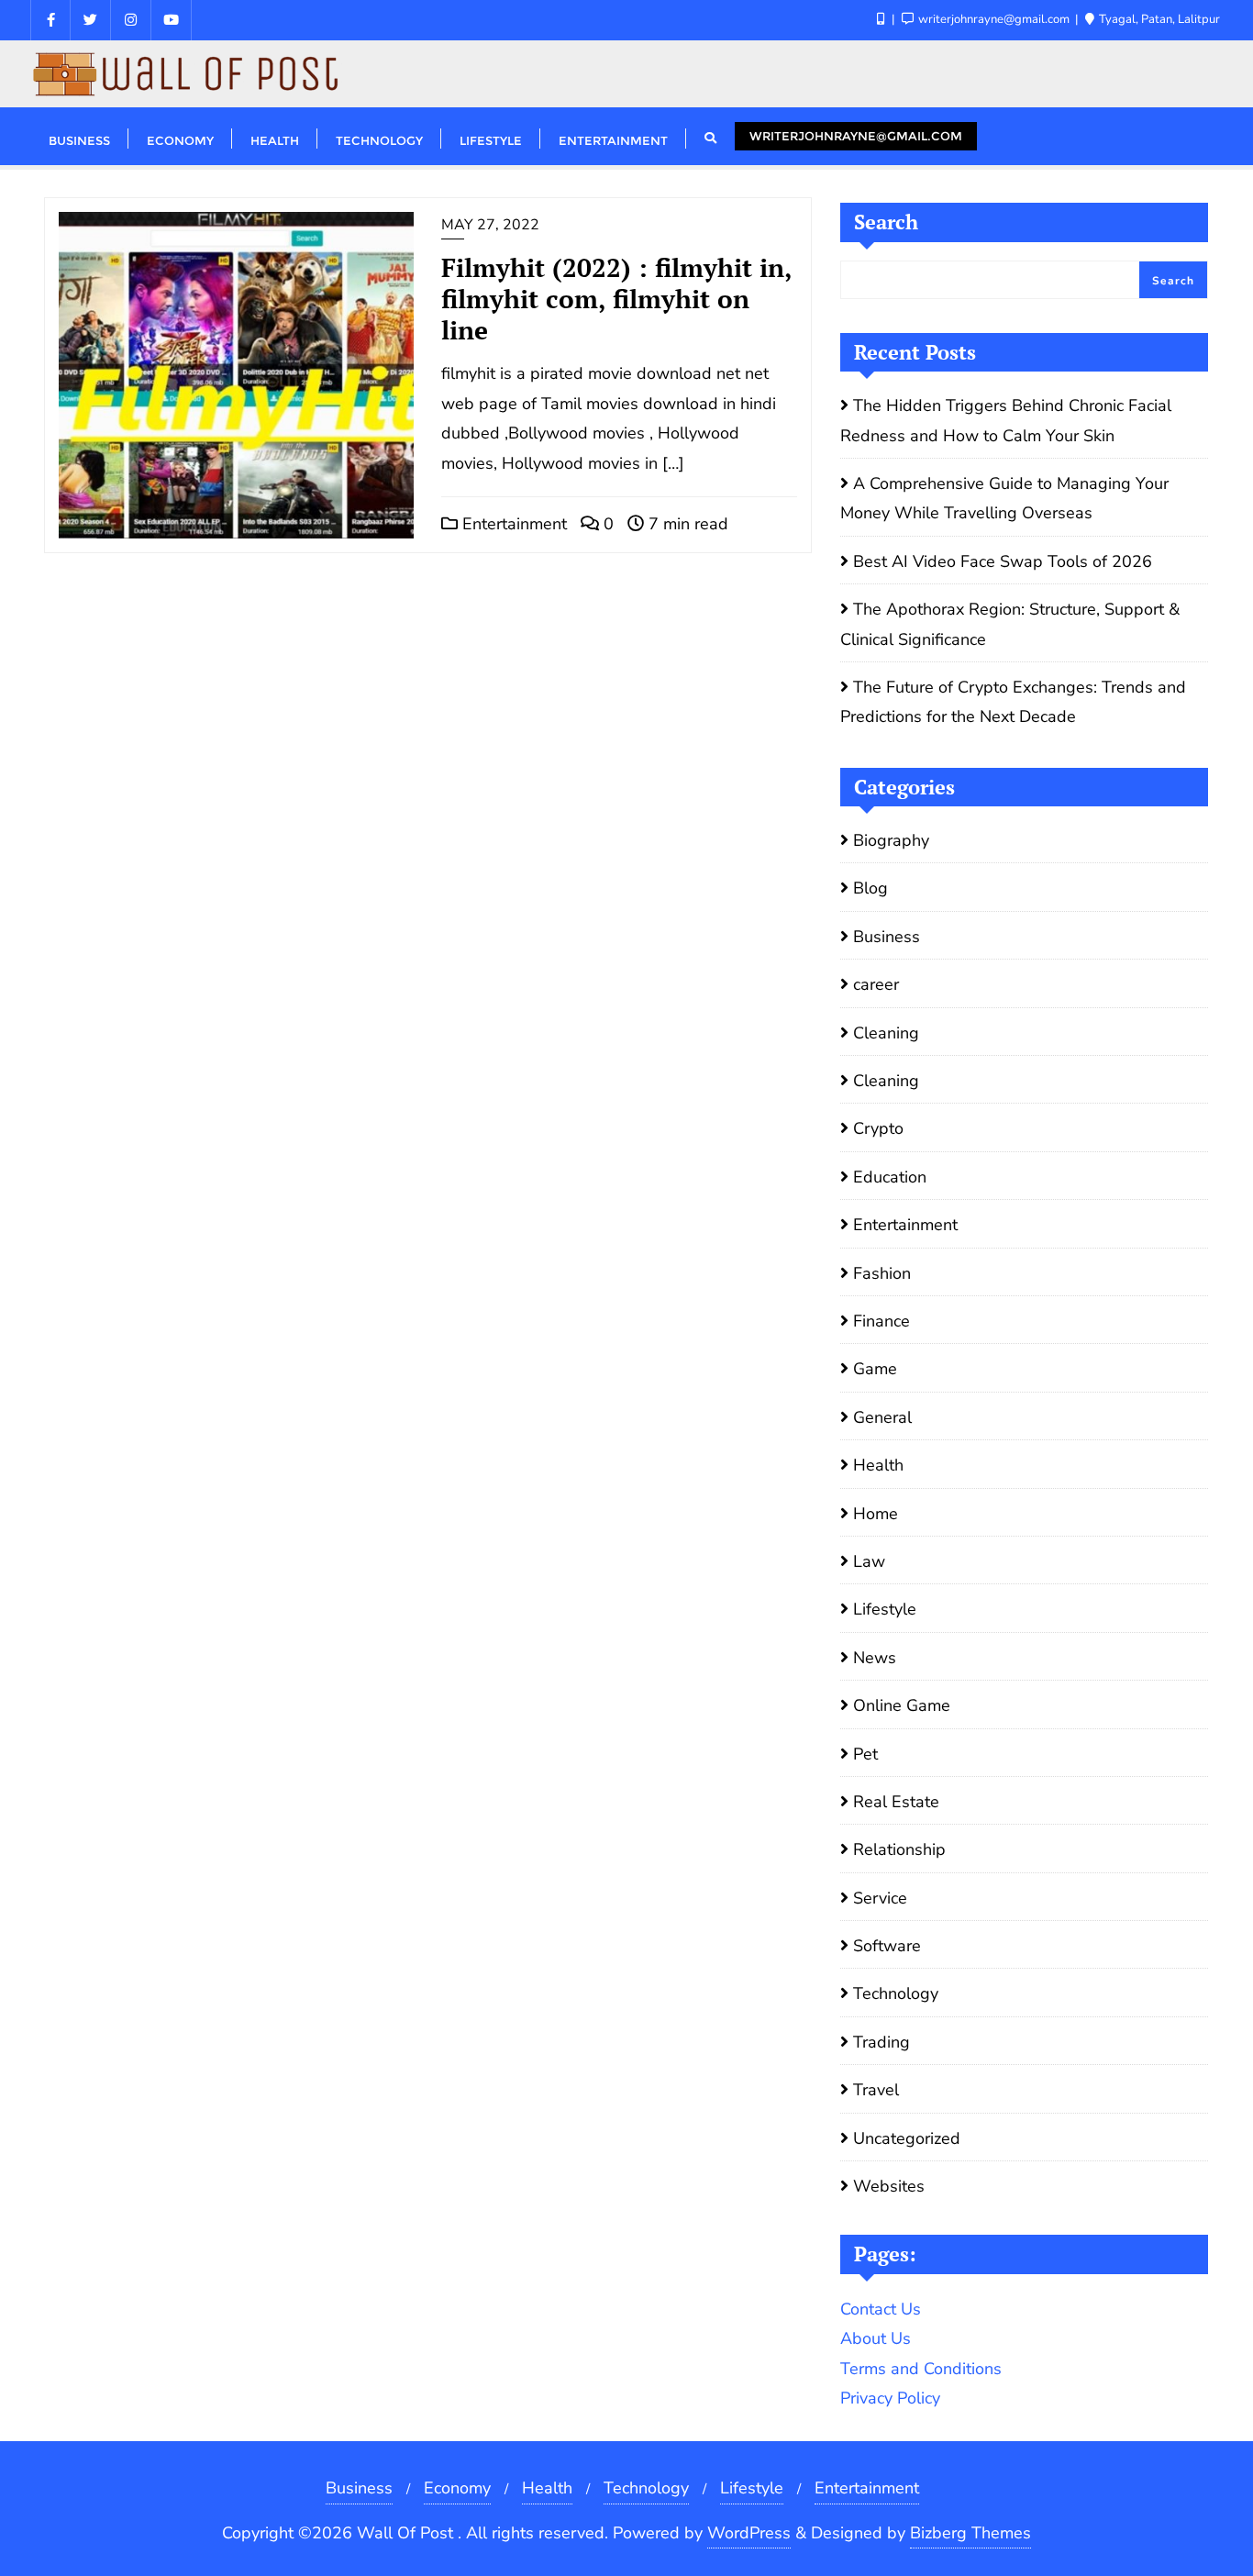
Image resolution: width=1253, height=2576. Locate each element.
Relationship (899, 1849)
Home (876, 1514)
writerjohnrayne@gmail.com (856, 136)
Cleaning (886, 1033)
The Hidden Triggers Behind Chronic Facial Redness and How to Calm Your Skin (1006, 420)
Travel (876, 2090)
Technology (896, 1993)
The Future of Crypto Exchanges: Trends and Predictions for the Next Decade (1013, 702)
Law (869, 1561)
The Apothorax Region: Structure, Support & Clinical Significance (1010, 624)
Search (886, 222)
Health (878, 1465)
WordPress (749, 2533)
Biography (891, 840)
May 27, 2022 (490, 225)
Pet (865, 1754)
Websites (889, 2186)
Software (887, 1946)
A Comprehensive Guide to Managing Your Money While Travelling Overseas (1004, 498)
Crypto (878, 1128)
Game (875, 1369)
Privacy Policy (890, 2398)
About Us (876, 2338)
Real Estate (896, 1802)
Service (880, 1898)
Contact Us (881, 2309)
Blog (870, 888)
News (875, 1658)
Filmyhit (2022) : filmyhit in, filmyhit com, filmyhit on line (616, 299)
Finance (882, 1321)
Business (887, 937)
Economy (457, 2488)
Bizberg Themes (970, 2533)
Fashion (882, 1273)
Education (890, 1177)
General (882, 1417)
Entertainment (512, 524)
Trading (882, 2042)
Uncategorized (907, 2138)
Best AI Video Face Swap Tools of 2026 (1003, 561)
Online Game (902, 1705)
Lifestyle (885, 1609)
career (876, 984)
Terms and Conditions (921, 2369)
